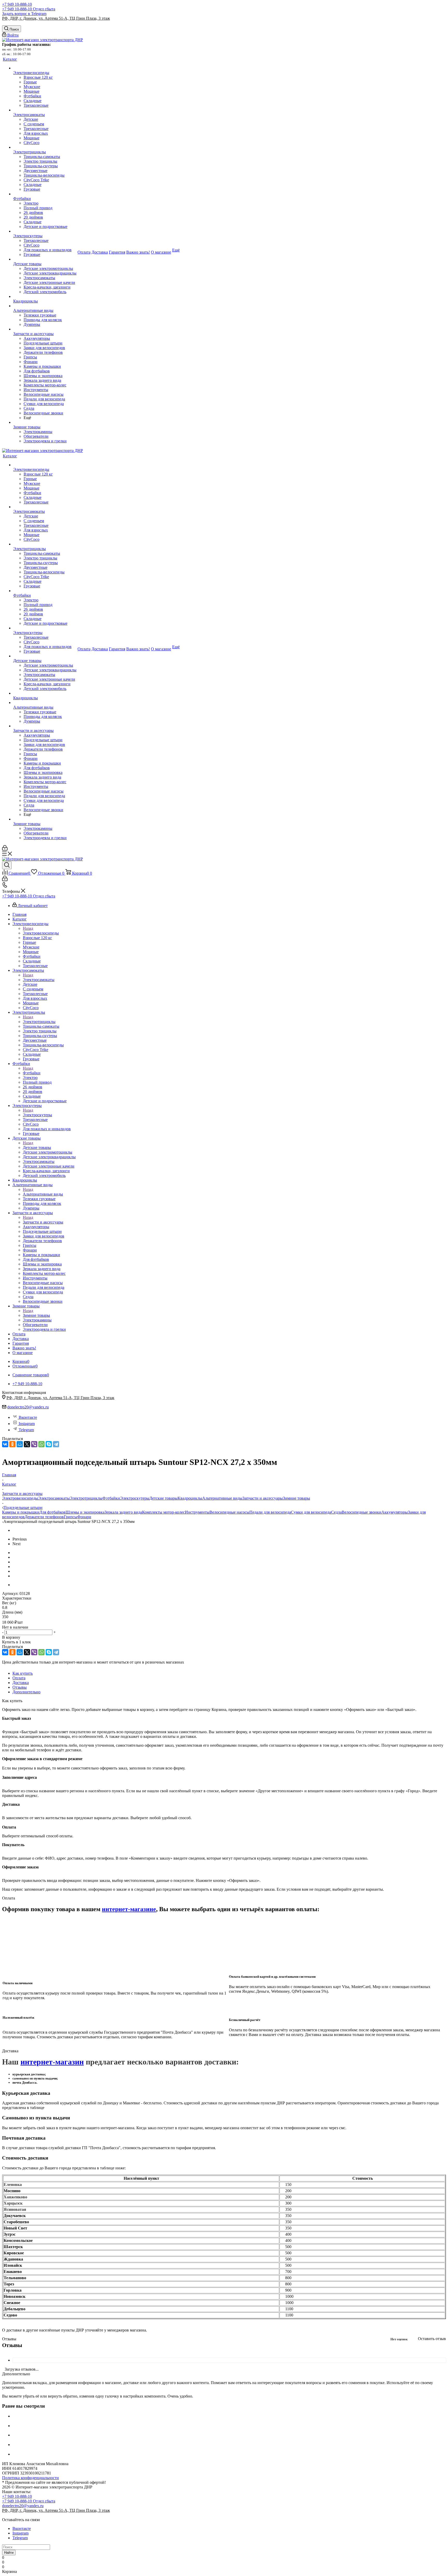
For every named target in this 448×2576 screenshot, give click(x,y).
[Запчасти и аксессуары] (45, 329)
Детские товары (37, 1147)
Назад (28, 928)
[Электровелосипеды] (45, 68)
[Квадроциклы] (45, 297)
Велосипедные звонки (362, 1512)
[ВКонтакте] (5, 1444)
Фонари (84, 1517)
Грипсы (71, 1517)
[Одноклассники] (12, 1444)
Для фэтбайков (52, 1512)
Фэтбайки (32, 1073)
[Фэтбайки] (45, 194)
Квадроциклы (190, 1498)
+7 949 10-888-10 (17, 4)
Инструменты (197, 1512)
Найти (9, 2553)
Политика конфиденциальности (30, 2478)
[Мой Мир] (20, 1444)
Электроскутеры (37, 1115)
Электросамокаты (39, 980)
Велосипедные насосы (229, 1512)
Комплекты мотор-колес (163, 1512)
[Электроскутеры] (45, 231)
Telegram (26, 1430)
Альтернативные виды (43, 1194)
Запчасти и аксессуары (43, 1222)
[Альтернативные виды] (45, 306)
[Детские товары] (45, 259)
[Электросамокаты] (45, 110)
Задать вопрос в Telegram (24, 14)
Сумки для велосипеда (311, 1512)
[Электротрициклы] (45, 147)
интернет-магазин (52, 2062)
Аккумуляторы (395, 1512)
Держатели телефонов (44, 1517)
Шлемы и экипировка (85, 1512)
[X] (27, 1444)
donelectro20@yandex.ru (28, 1407)
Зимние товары (36, 1315)
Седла (336, 1512)
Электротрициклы (39, 1022)
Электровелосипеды (41, 933)
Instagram (27, 1424)
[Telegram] (56, 1444)
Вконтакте (28, 1417)
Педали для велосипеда (270, 1512)
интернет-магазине (129, 1909)
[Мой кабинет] (5, 849)
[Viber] (34, 1444)
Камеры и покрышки (21, 1512)
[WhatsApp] (41, 1444)
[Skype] (49, 1444)
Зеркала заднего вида (123, 1512)
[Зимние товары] (45, 422)
